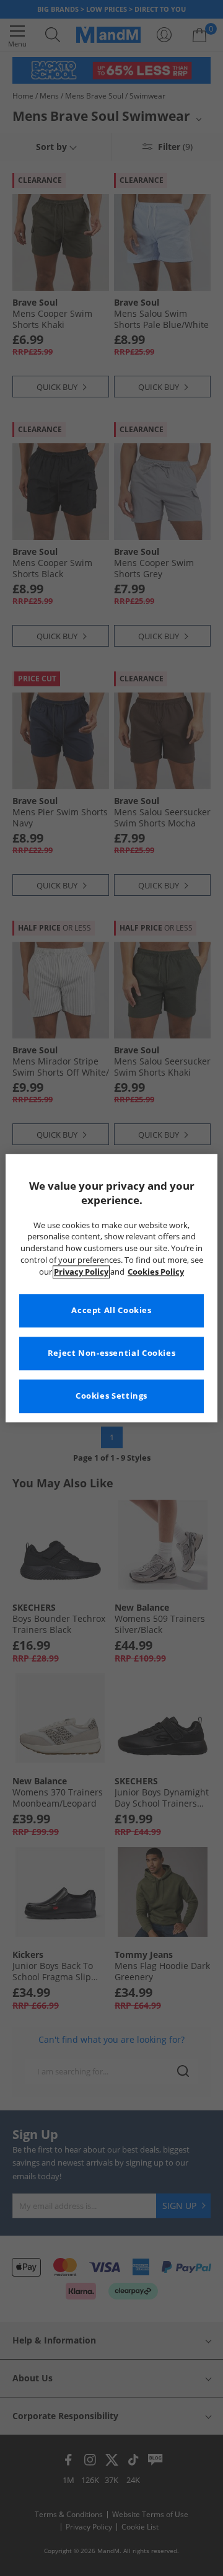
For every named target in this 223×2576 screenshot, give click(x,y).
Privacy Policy (81, 1272)
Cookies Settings (111, 1396)
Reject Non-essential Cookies (112, 1353)
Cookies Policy (156, 1272)
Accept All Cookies (111, 1310)
